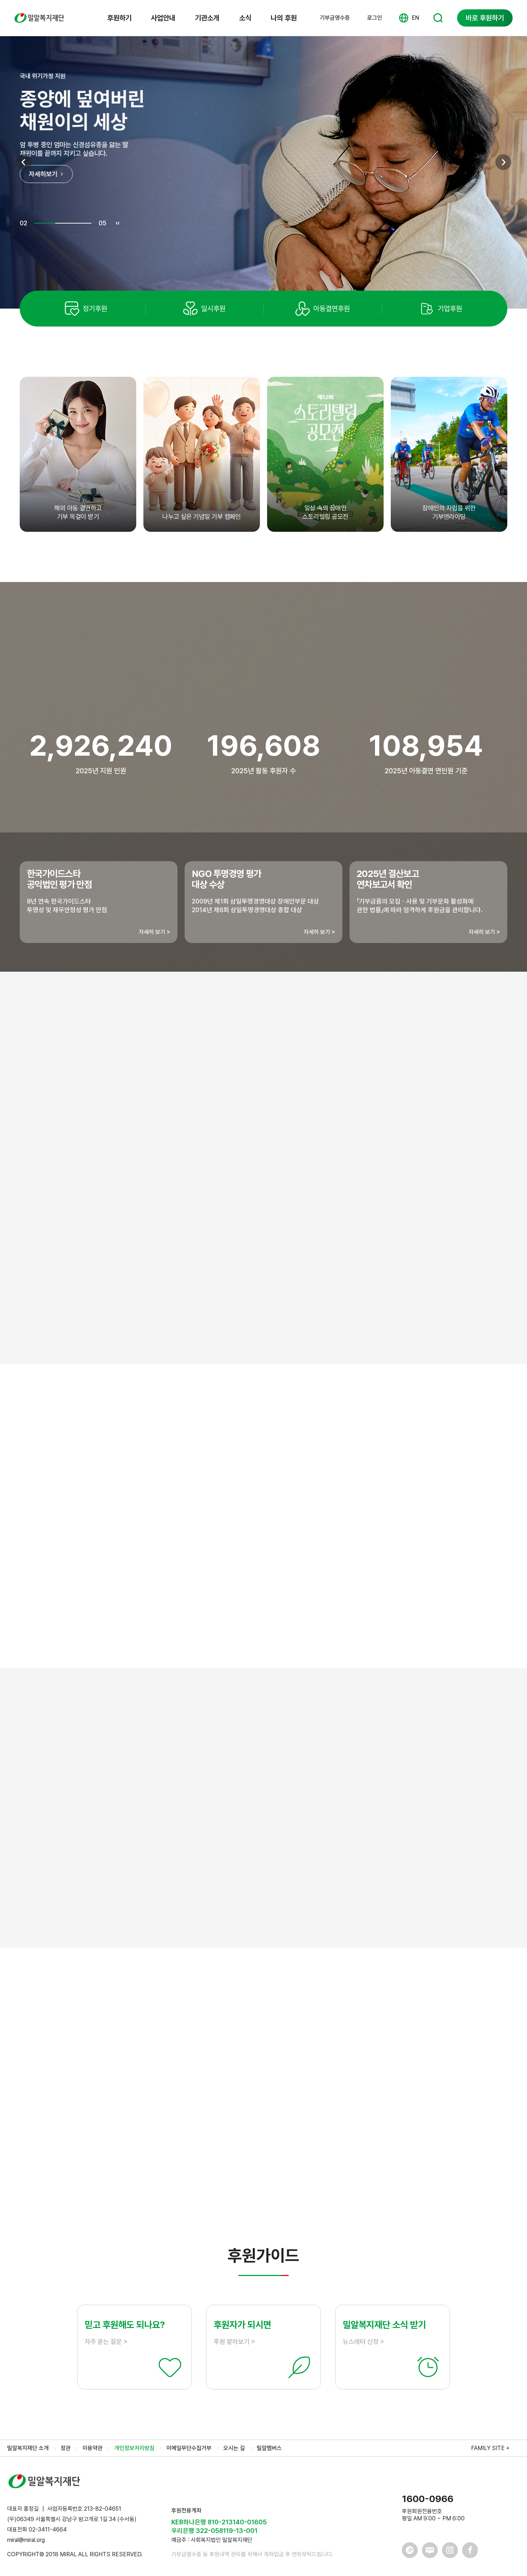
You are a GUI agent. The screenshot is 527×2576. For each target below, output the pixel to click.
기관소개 (207, 18)
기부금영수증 (335, 18)
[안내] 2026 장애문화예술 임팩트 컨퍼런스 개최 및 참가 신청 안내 (159, 2094)
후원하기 (119, 18)
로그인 (375, 18)
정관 (66, 2448)
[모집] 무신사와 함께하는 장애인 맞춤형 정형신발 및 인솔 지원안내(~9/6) (169, 2144)
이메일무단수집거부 (189, 2448)
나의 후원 (284, 18)
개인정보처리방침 (134, 2448)
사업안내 (163, 18)
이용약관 (92, 2448)
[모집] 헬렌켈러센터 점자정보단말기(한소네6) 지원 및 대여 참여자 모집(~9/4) (175, 2070)
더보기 (263, 2186)
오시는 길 (234, 2448)
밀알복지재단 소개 (28, 2448)
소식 (245, 18)
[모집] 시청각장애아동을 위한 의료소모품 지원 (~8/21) (145, 2119)
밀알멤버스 (269, 2448)
